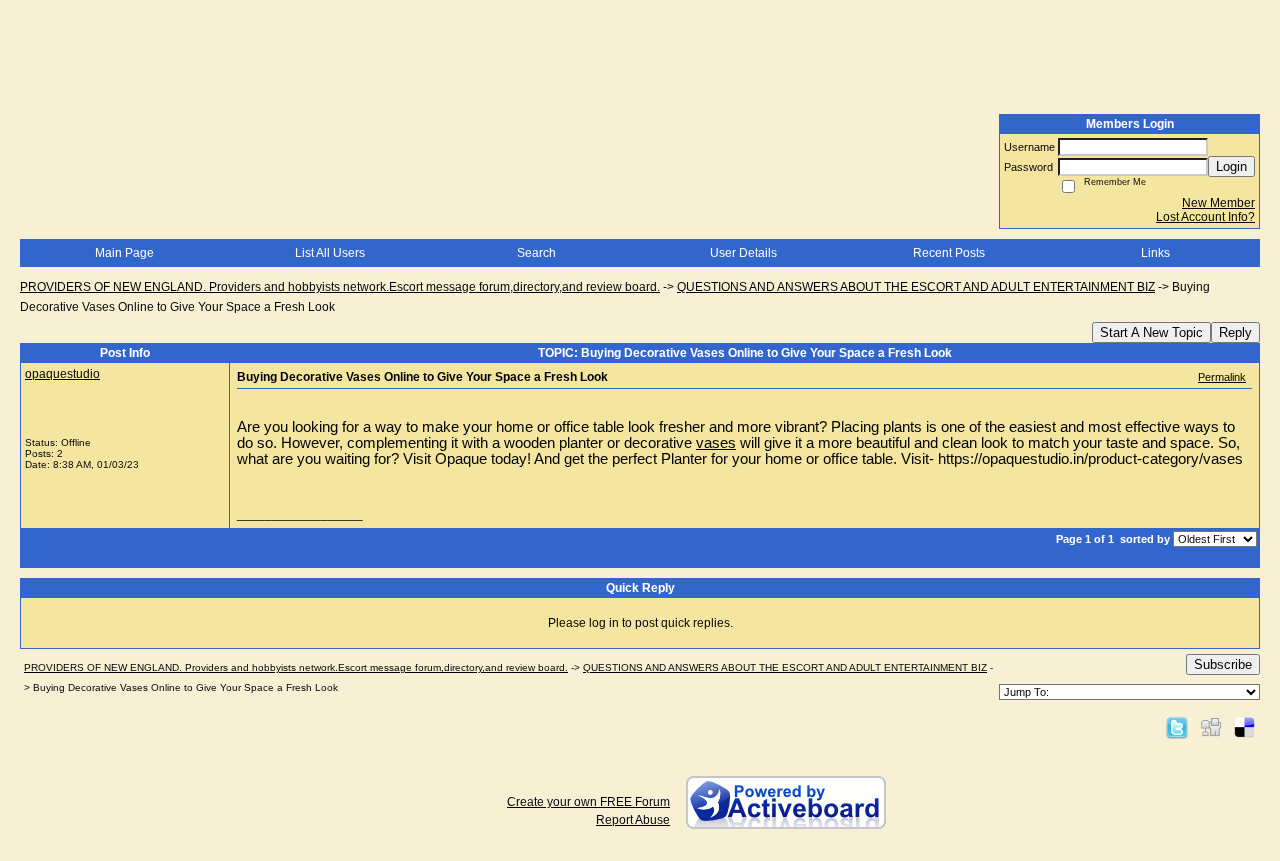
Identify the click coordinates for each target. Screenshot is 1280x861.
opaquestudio (62, 374)
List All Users (330, 253)
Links (1155, 253)
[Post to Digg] (1211, 727)
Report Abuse (633, 820)
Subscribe (1223, 664)
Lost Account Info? (1205, 217)
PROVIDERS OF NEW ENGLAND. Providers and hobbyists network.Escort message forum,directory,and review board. (340, 287)
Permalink (1222, 377)
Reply (1235, 332)
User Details (743, 253)
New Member (1218, 203)
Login (1231, 166)
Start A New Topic (1151, 332)
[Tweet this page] (1177, 727)
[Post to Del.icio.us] (1244, 727)
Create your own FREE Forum (588, 802)
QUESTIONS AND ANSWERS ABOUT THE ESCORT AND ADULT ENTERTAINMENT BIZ (916, 287)
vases (716, 443)
